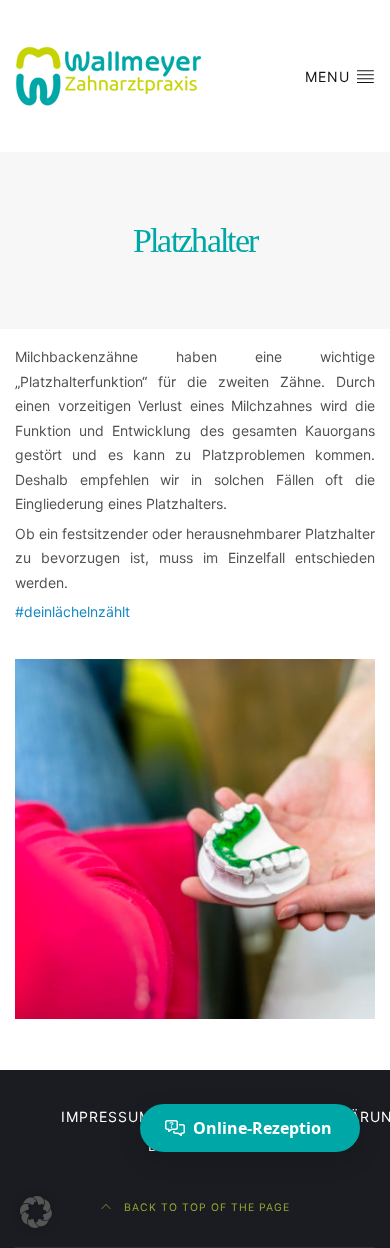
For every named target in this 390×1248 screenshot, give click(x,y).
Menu (330, 76)
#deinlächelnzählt (72, 611)
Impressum (106, 1116)
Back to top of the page (205, 1207)
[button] (36, 1212)
